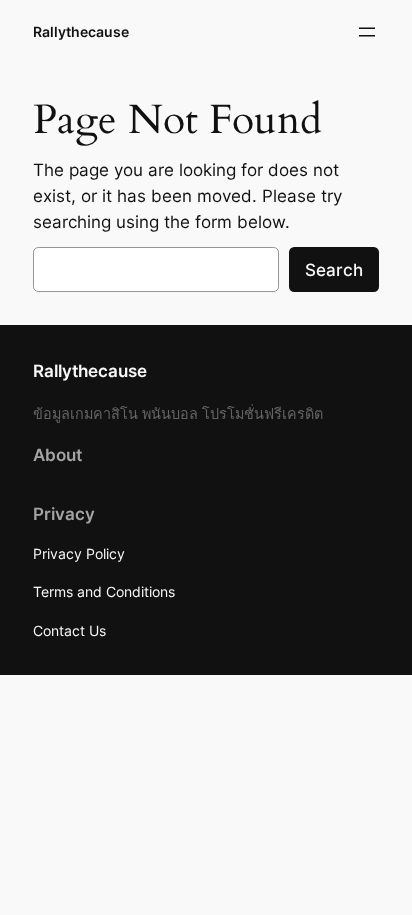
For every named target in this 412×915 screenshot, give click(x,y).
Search (334, 270)
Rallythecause (81, 31)
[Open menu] (367, 32)
